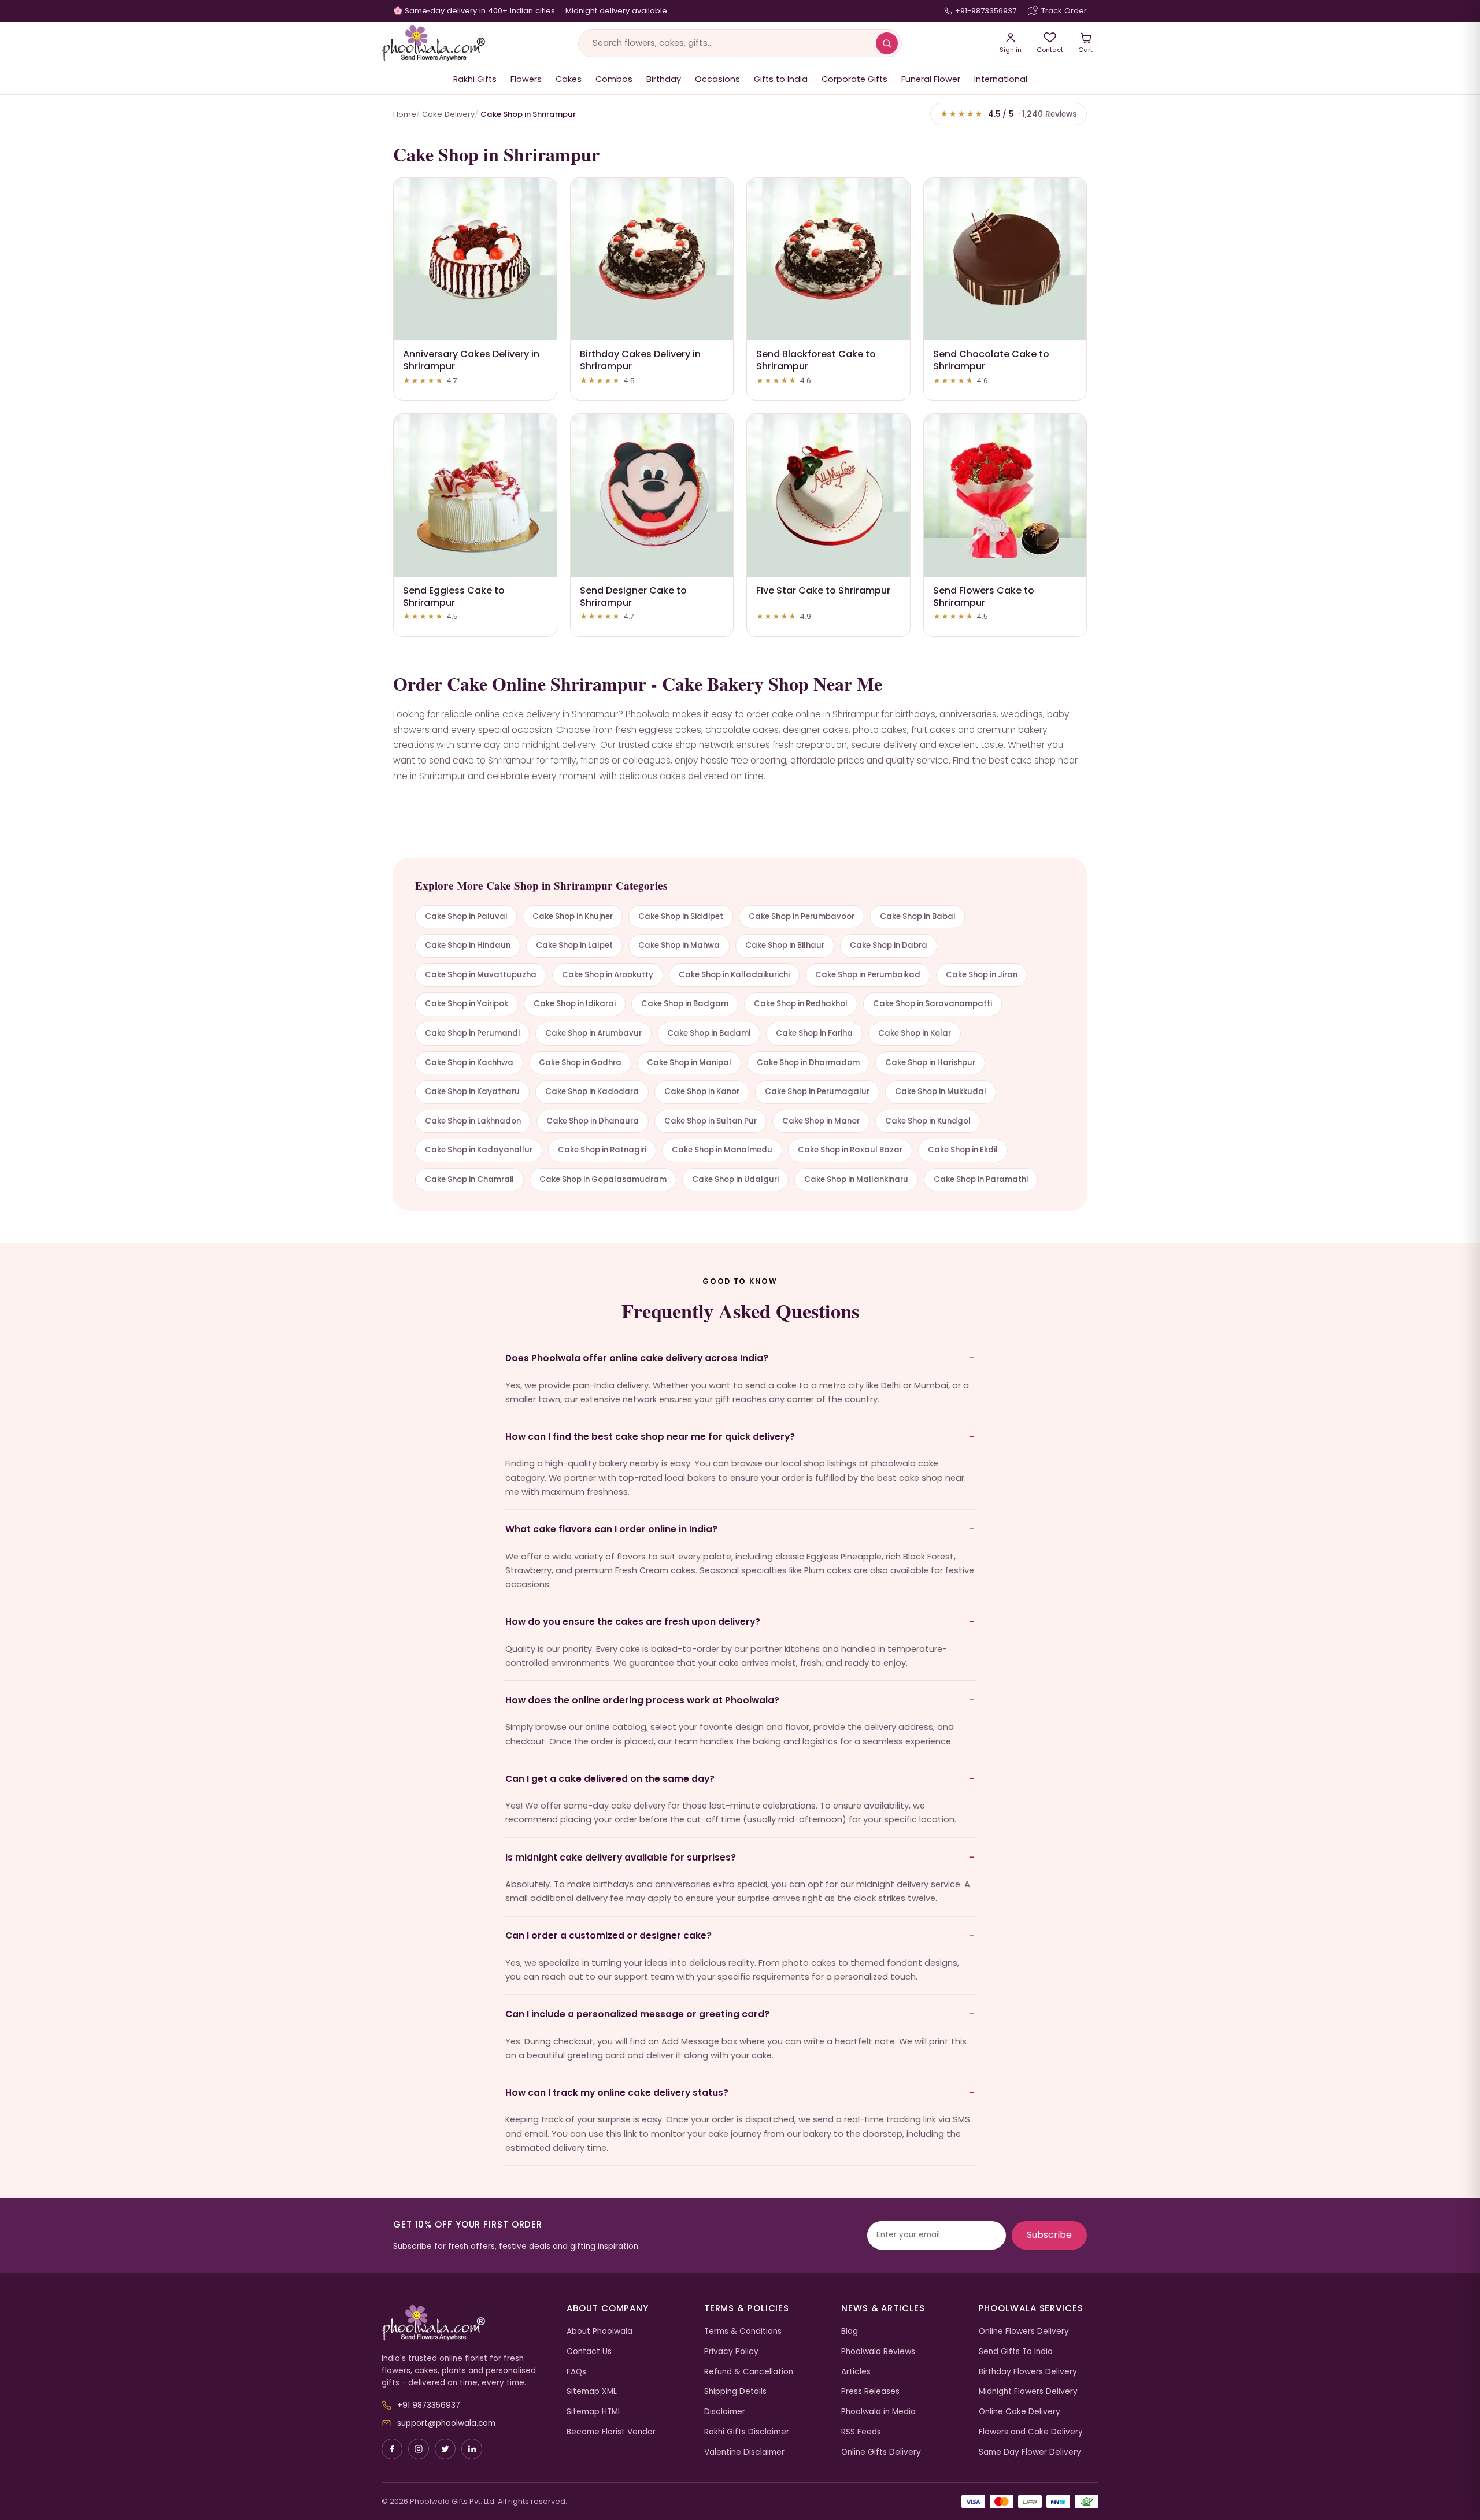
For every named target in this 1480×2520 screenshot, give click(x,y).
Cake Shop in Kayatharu (472, 1092)
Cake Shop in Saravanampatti (933, 1004)
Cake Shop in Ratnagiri (602, 1150)
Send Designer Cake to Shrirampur (633, 596)
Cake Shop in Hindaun (468, 945)
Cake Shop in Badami (709, 1033)
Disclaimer (725, 2412)
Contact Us (589, 2352)
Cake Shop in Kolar (915, 1033)
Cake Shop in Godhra (580, 1063)
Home (405, 114)
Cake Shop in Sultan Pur (711, 1121)
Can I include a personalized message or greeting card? (637, 2014)
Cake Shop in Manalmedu (722, 1150)
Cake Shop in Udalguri (735, 1179)
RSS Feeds (861, 2432)
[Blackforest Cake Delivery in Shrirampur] (828, 260)
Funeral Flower (931, 79)
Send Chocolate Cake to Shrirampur (991, 360)
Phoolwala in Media (878, 2412)
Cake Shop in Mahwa (679, 945)
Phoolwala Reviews (878, 2352)
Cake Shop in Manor (821, 1121)
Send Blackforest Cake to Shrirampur (816, 360)
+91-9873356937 (986, 11)
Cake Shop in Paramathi (981, 1179)
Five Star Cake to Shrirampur (823, 590)
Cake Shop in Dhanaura (593, 1121)
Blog (850, 2331)
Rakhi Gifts (475, 79)
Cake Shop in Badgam (685, 1004)
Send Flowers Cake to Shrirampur (984, 596)
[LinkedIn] (472, 2449)
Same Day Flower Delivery (1030, 2452)
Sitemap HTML (594, 2412)
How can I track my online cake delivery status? (617, 2093)
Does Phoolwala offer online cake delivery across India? (637, 1358)
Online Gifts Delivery (881, 2452)
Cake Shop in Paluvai (466, 916)
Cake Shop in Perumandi (472, 1033)
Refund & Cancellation (749, 2372)
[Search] (887, 43)
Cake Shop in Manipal (689, 1063)
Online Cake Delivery (1020, 2412)
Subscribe (1049, 2235)
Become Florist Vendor (611, 2432)
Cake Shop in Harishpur (930, 1063)
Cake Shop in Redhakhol (801, 1004)
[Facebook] (392, 2449)
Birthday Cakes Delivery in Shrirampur (640, 360)
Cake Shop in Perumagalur (817, 1092)
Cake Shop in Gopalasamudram (603, 1179)
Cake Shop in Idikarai (575, 1004)
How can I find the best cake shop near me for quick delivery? (650, 1437)
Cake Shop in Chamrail (469, 1179)
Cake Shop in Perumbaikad (868, 975)
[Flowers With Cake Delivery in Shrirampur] (1005, 495)
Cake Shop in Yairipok (467, 1004)
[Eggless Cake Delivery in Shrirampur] (475, 495)
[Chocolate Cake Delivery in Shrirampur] (1005, 260)
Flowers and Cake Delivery (1031, 2432)
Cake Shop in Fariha (814, 1033)
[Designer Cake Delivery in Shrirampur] (652, 495)
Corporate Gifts (854, 79)
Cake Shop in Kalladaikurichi (734, 975)
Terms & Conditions (743, 2331)
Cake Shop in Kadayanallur (479, 1150)
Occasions (717, 79)
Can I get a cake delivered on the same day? (610, 1779)
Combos (614, 79)
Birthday (664, 79)
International (1001, 79)
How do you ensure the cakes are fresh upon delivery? (633, 1622)
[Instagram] (419, 2449)
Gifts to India (781, 79)
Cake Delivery (448, 114)
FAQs (576, 2372)
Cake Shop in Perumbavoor (802, 916)
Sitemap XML (592, 2391)
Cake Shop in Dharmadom (808, 1063)
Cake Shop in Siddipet (681, 916)
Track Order (1064, 11)
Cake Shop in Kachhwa (469, 1063)
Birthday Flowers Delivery (1028, 2372)
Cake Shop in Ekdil (963, 1150)
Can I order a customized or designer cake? (608, 1935)
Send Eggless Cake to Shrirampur (454, 596)
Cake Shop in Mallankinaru (856, 1179)
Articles (856, 2372)
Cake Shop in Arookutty (608, 975)
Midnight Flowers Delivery (1028, 2391)
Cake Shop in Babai (917, 916)
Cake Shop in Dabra (889, 945)
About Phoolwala (600, 2331)
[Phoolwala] (465, 2323)
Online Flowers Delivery (1024, 2331)
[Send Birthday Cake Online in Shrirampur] (652, 260)
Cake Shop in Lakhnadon (473, 1121)
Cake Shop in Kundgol (928, 1121)
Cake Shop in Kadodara (592, 1092)
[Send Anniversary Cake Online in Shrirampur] (475, 260)
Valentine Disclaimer (744, 2452)
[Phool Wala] (434, 43)
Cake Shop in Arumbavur (593, 1033)
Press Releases (870, 2391)
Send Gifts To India (1016, 2352)
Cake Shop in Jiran (982, 975)
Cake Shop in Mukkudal (941, 1092)
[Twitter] (445, 2449)
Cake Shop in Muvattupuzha (481, 975)
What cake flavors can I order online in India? (611, 1529)
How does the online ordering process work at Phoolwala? (642, 1700)
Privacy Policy (731, 2352)
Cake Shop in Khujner (573, 916)
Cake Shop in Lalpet (574, 945)
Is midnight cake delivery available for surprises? (621, 1857)
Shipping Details (735, 2391)
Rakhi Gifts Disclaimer (747, 2432)
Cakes (569, 79)
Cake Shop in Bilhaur (785, 945)
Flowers (526, 79)
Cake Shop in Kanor (702, 1092)
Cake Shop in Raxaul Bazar (850, 1150)
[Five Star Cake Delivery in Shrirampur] (828, 495)
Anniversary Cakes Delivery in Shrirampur (471, 360)
